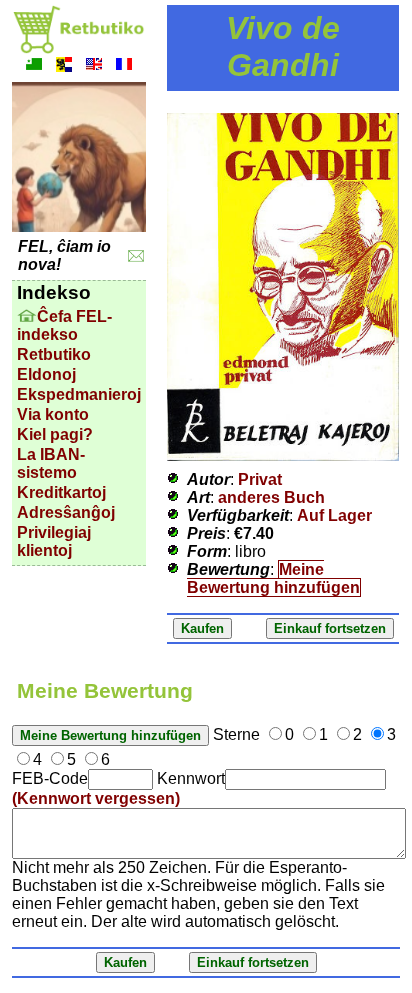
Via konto (53, 414)
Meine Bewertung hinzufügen (273, 578)
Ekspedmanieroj (79, 394)
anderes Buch (271, 497)
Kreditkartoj (61, 492)
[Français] (124, 66)
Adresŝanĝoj (66, 512)
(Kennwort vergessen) (96, 798)
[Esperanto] (34, 66)
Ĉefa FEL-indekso (64, 325)
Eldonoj (46, 374)
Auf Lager (334, 515)
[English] (94, 66)
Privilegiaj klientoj (54, 541)
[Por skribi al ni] (136, 256)
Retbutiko (54, 354)
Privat (260, 479)
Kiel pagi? (55, 434)
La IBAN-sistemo (51, 463)
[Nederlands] (64, 66)
